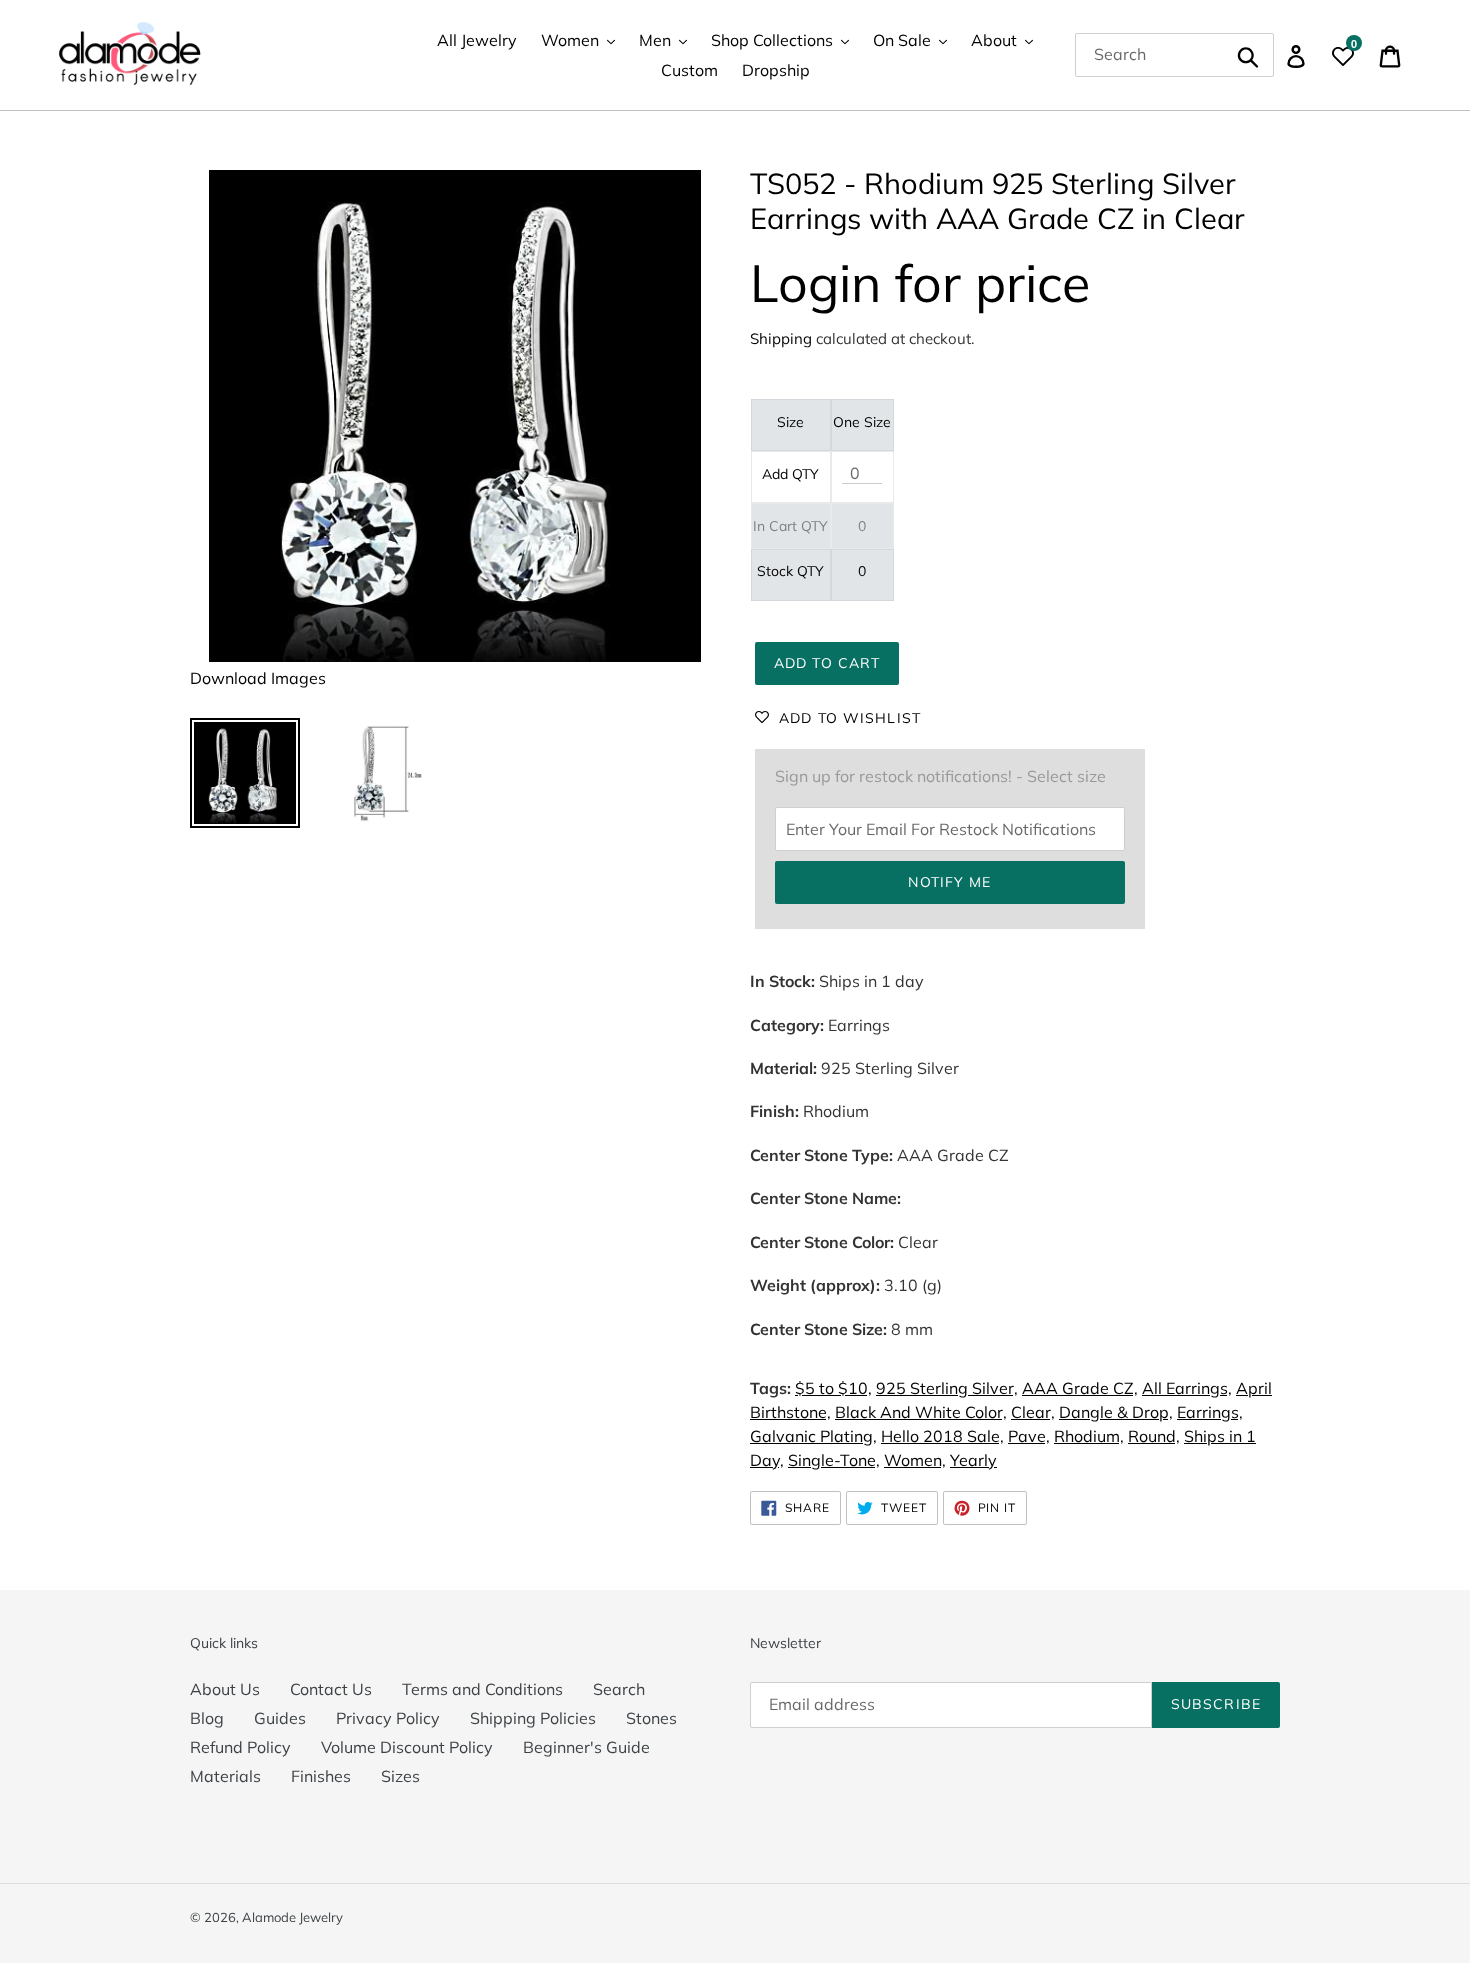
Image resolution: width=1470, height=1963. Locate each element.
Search (619, 1689)
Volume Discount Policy (407, 1747)
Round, (1154, 1436)
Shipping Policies (533, 1718)
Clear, (1033, 1412)
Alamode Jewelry (292, 1917)
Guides (280, 1718)
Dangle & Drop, (1116, 1412)
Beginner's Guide (586, 1747)
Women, (915, 1460)
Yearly (973, 1460)
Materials (225, 1776)
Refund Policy (240, 1747)
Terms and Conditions (482, 1689)
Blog (207, 1718)
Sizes (400, 1776)
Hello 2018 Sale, (942, 1436)
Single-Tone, (834, 1460)
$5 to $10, (833, 1388)
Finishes (321, 1776)
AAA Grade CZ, (1080, 1388)
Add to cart (827, 663)
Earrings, (1210, 1412)
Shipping (781, 338)
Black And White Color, (921, 1412)
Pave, (1029, 1436)
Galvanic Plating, (813, 1436)
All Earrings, (1187, 1388)
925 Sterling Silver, (947, 1388)
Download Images (258, 678)
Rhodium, (1089, 1436)
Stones (651, 1718)
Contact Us (331, 1689)
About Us (225, 1689)
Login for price (920, 282)
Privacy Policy (388, 1718)
